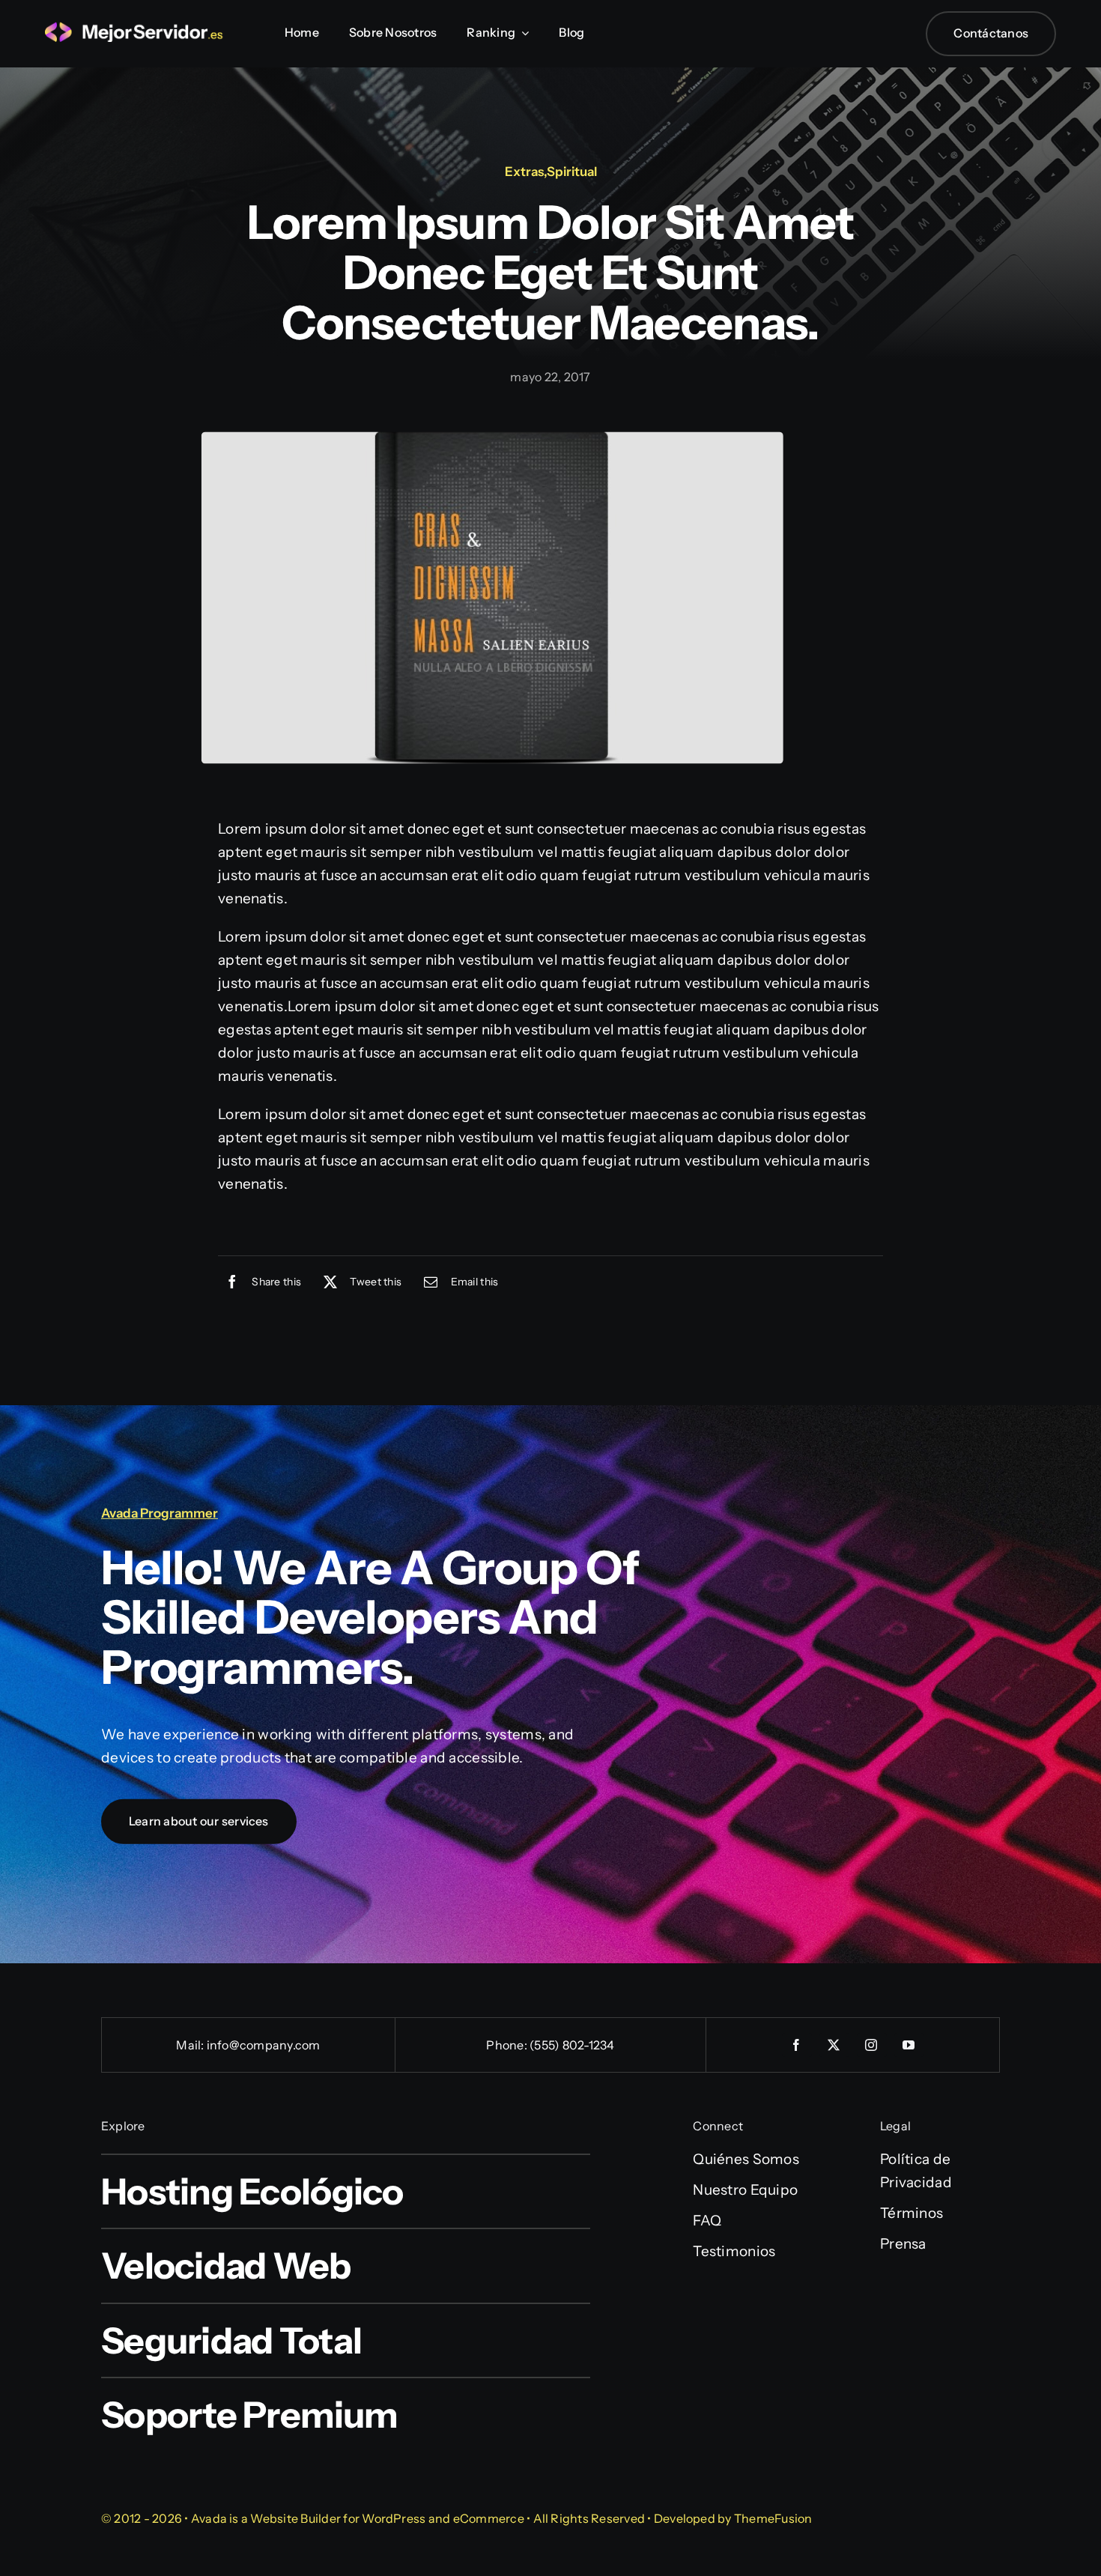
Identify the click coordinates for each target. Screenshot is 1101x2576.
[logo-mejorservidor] (135, 29)
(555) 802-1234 (572, 2045)
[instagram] (872, 2045)
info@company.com (264, 2045)
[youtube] (909, 2045)
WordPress (394, 2518)
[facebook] (797, 2045)
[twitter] (834, 2045)
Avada (209, 2518)
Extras (524, 172)
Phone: (508, 2045)
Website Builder (295, 2518)
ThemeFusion (773, 2518)
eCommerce (489, 2518)
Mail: (191, 2045)
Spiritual (572, 172)
